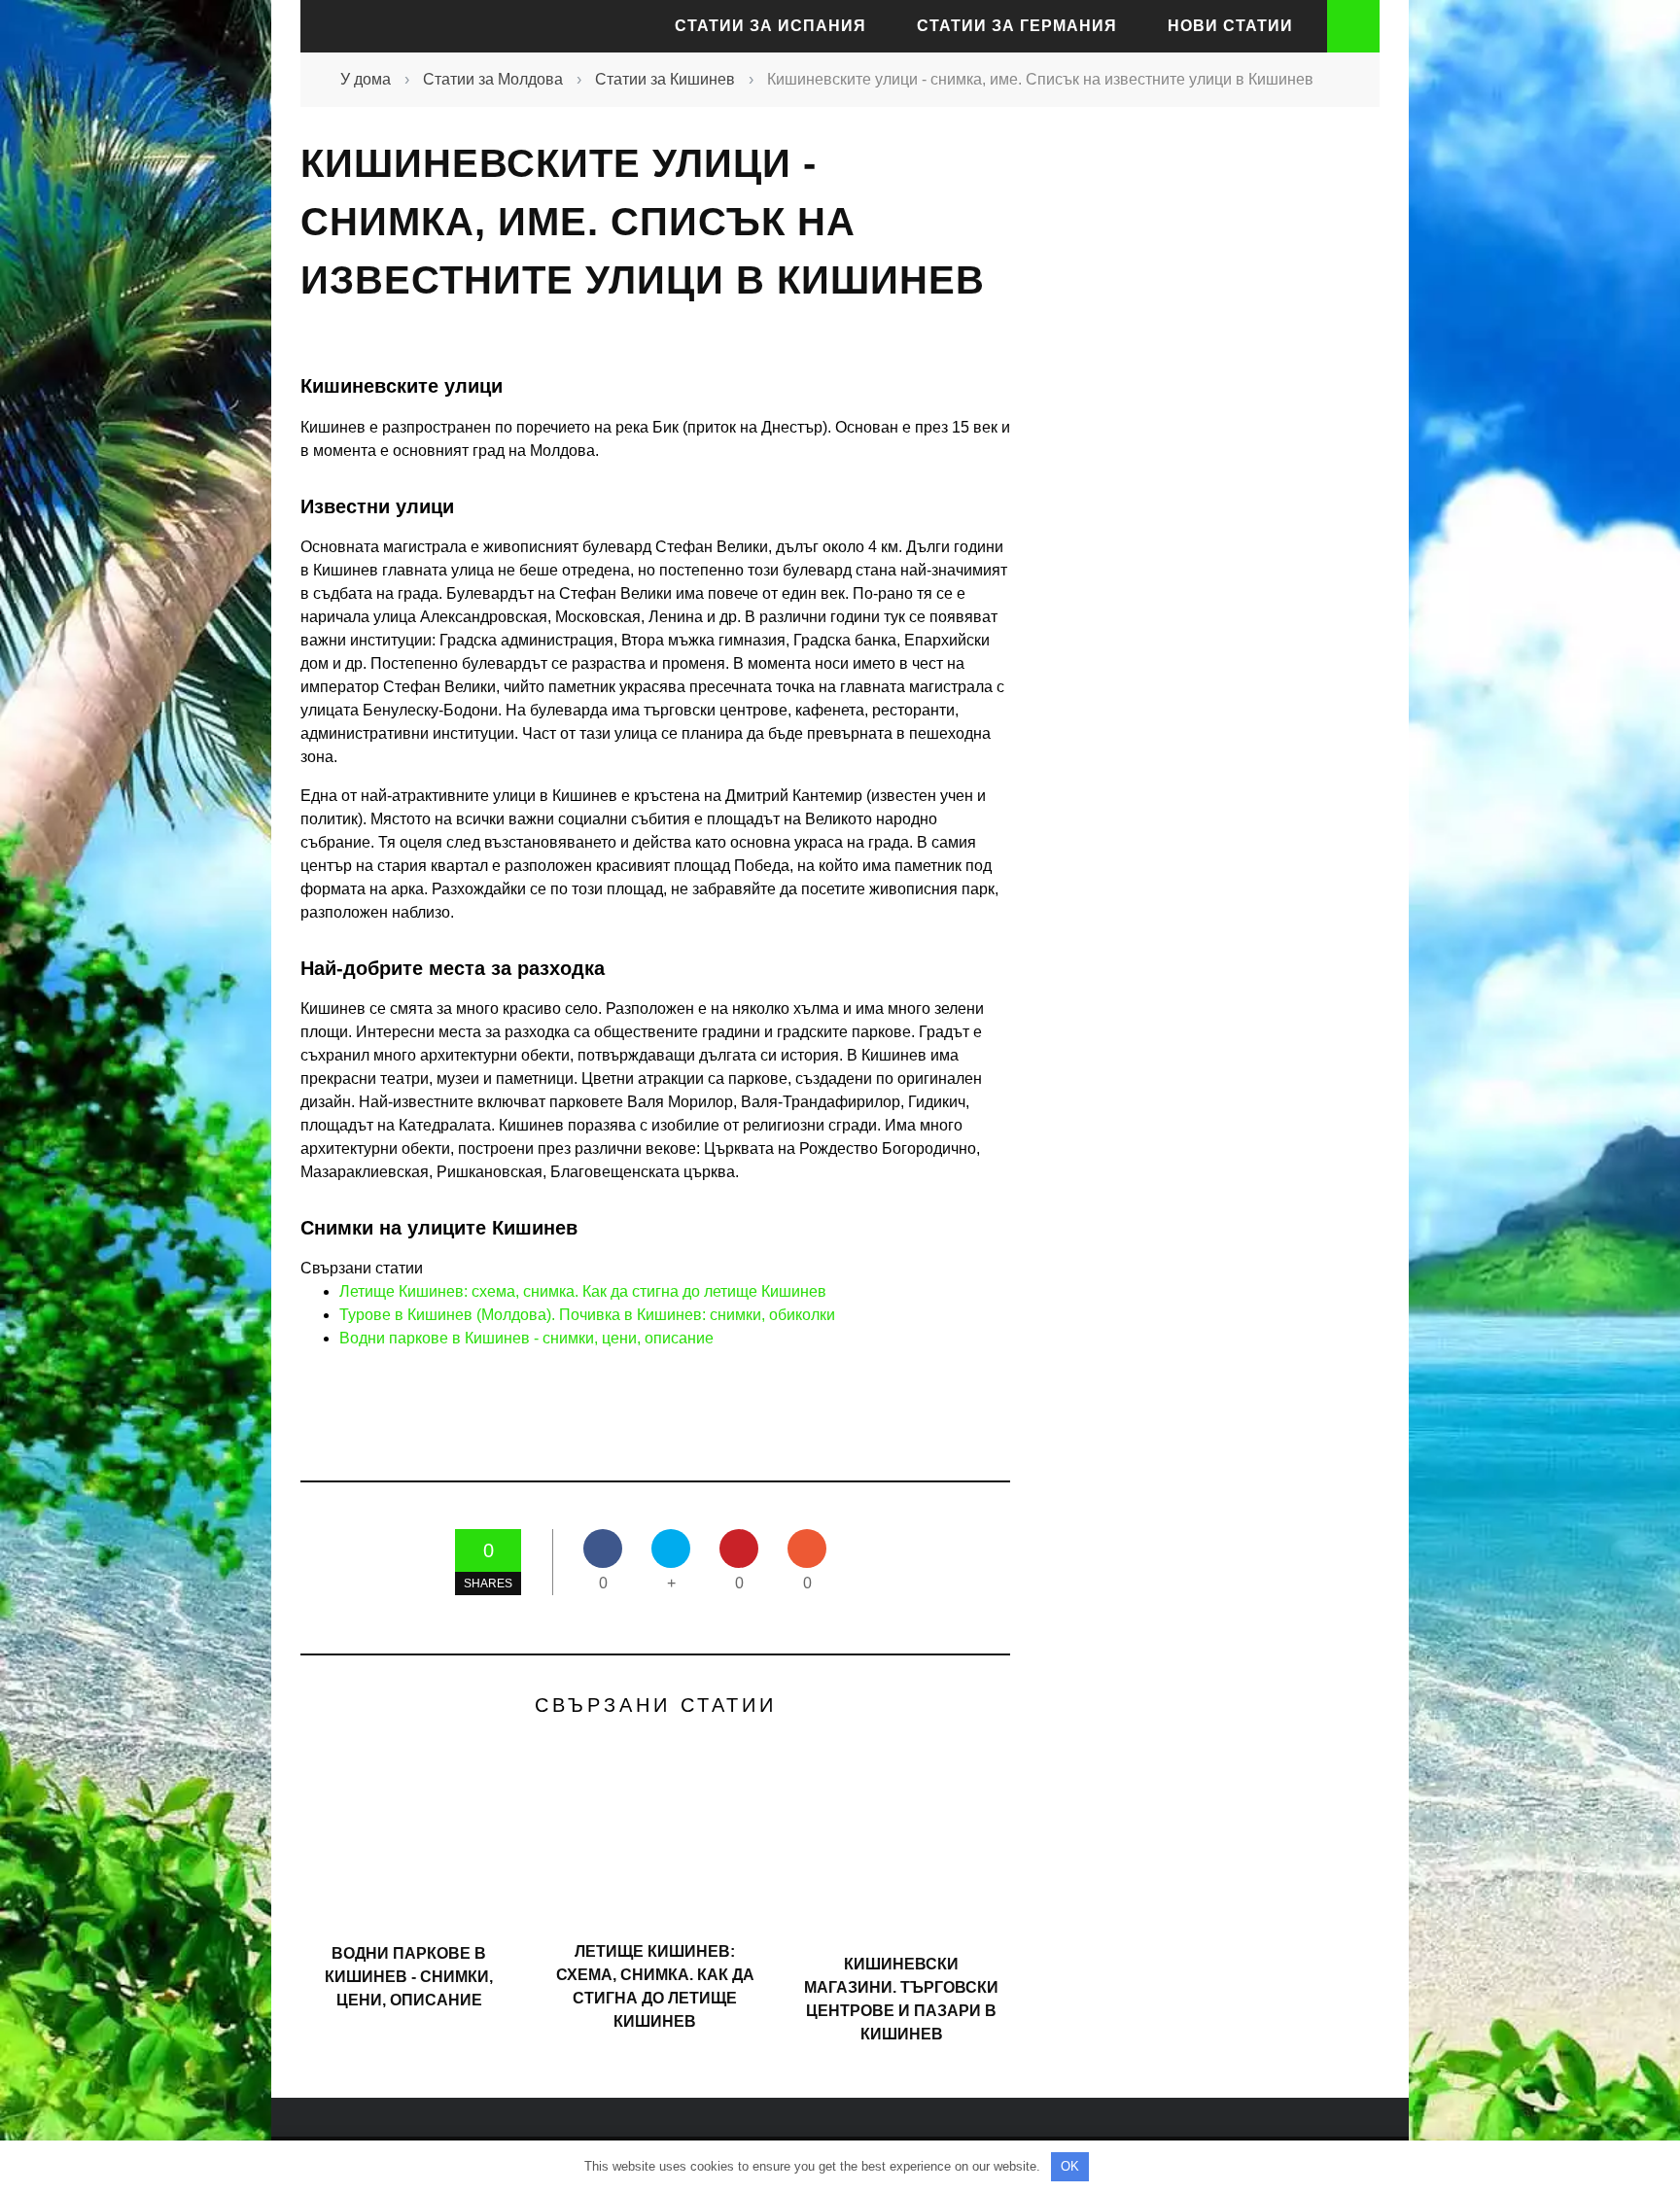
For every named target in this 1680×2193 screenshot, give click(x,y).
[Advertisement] (1200, 480)
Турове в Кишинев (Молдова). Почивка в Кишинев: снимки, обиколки (587, 1315)
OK (1070, 2166)
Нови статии (1230, 26)
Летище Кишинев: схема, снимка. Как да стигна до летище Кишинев (583, 1291)
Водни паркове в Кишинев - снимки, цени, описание (526, 1338)
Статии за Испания (770, 26)
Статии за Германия (1017, 26)
